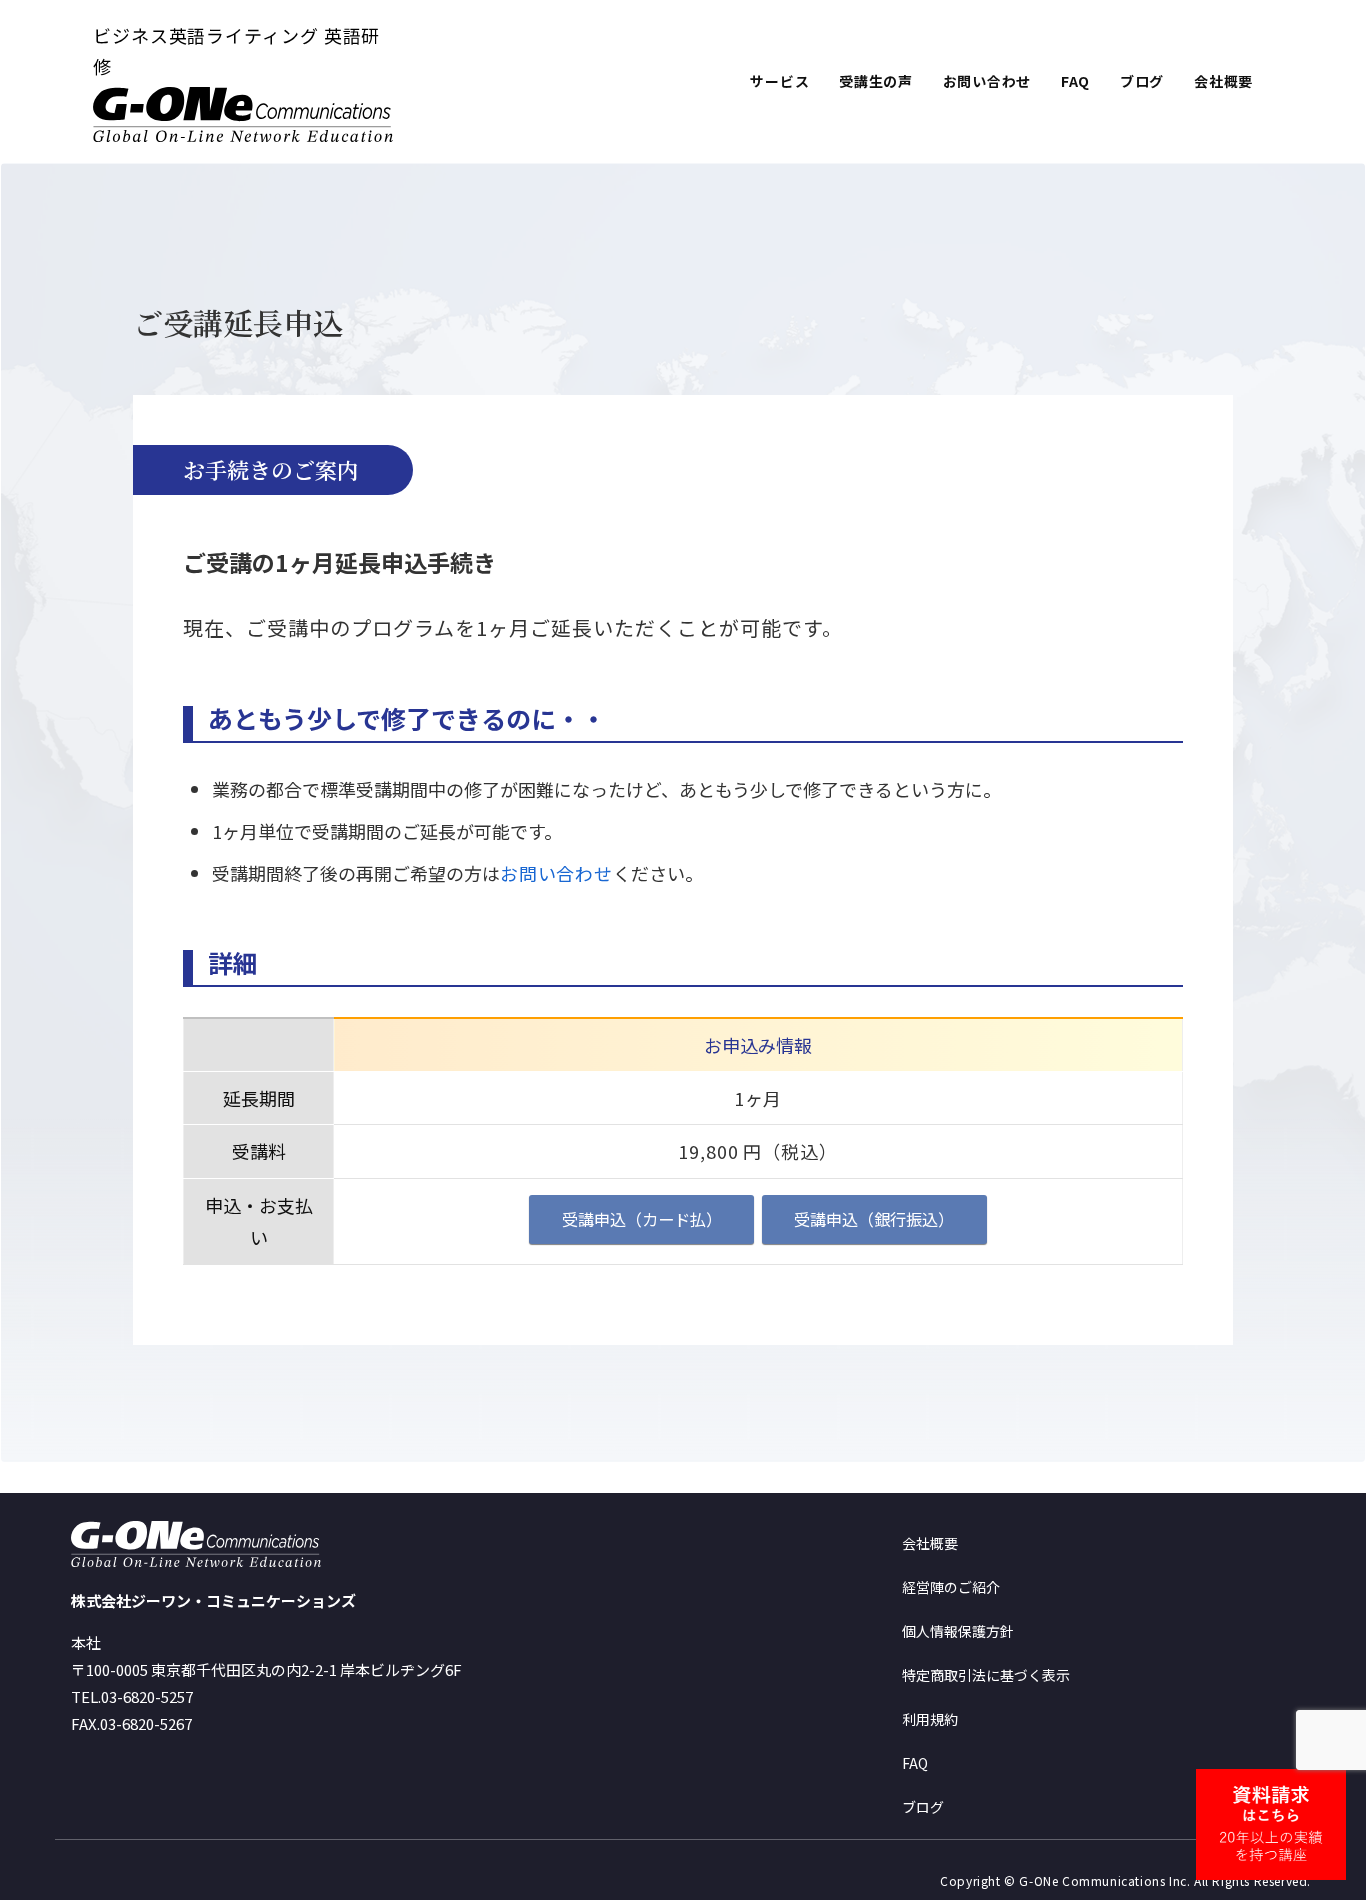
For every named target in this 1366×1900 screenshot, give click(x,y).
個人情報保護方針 (958, 1631)
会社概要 (1223, 81)
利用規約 (930, 1719)
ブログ (1142, 81)
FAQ (1075, 81)
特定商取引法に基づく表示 (986, 1675)
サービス (779, 81)
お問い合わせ (987, 81)
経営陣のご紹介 (951, 1587)
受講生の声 (876, 81)
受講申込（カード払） (642, 1219)
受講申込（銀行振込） (874, 1219)
